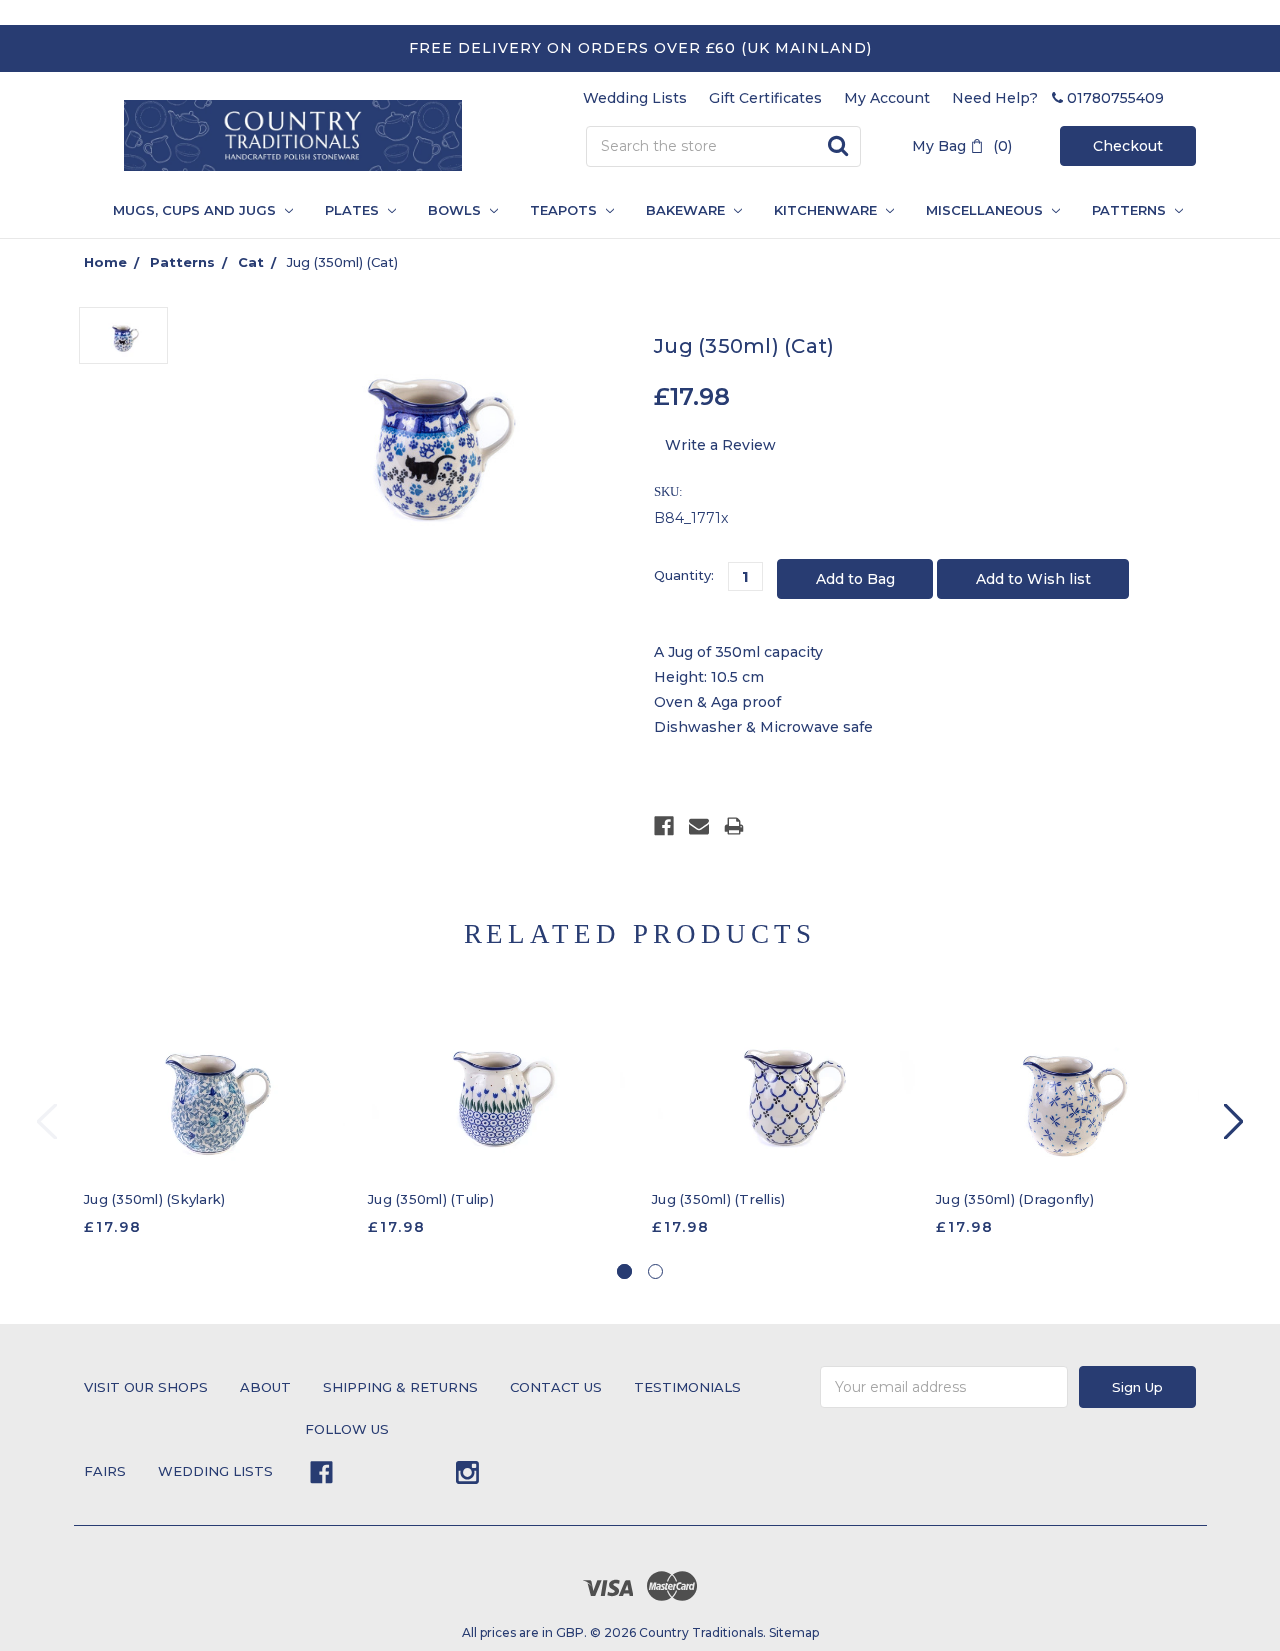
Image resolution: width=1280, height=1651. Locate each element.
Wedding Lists (635, 98)
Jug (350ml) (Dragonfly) (1015, 1199)
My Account (887, 98)
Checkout (1128, 146)
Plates (354, 210)
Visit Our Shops (146, 1387)
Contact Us (556, 1387)
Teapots (565, 210)
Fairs (105, 1471)
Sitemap (794, 1632)
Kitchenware (827, 210)
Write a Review (720, 445)
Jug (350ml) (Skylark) (154, 1199)
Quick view (215, 1089)
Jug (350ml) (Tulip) (431, 1199)
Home (105, 262)
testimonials (687, 1387)
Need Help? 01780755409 (1058, 98)
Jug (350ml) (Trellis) (718, 1199)
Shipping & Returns (400, 1387)
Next (1234, 1121)
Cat (251, 262)
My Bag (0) (962, 146)
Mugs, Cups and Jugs (196, 210)
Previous (47, 1121)
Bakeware (687, 210)
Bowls (456, 210)
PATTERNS (1123, 210)
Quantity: (684, 575)
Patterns (182, 262)
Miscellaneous (986, 210)
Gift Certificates (765, 98)
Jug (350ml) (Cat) (342, 262)
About (265, 1387)
